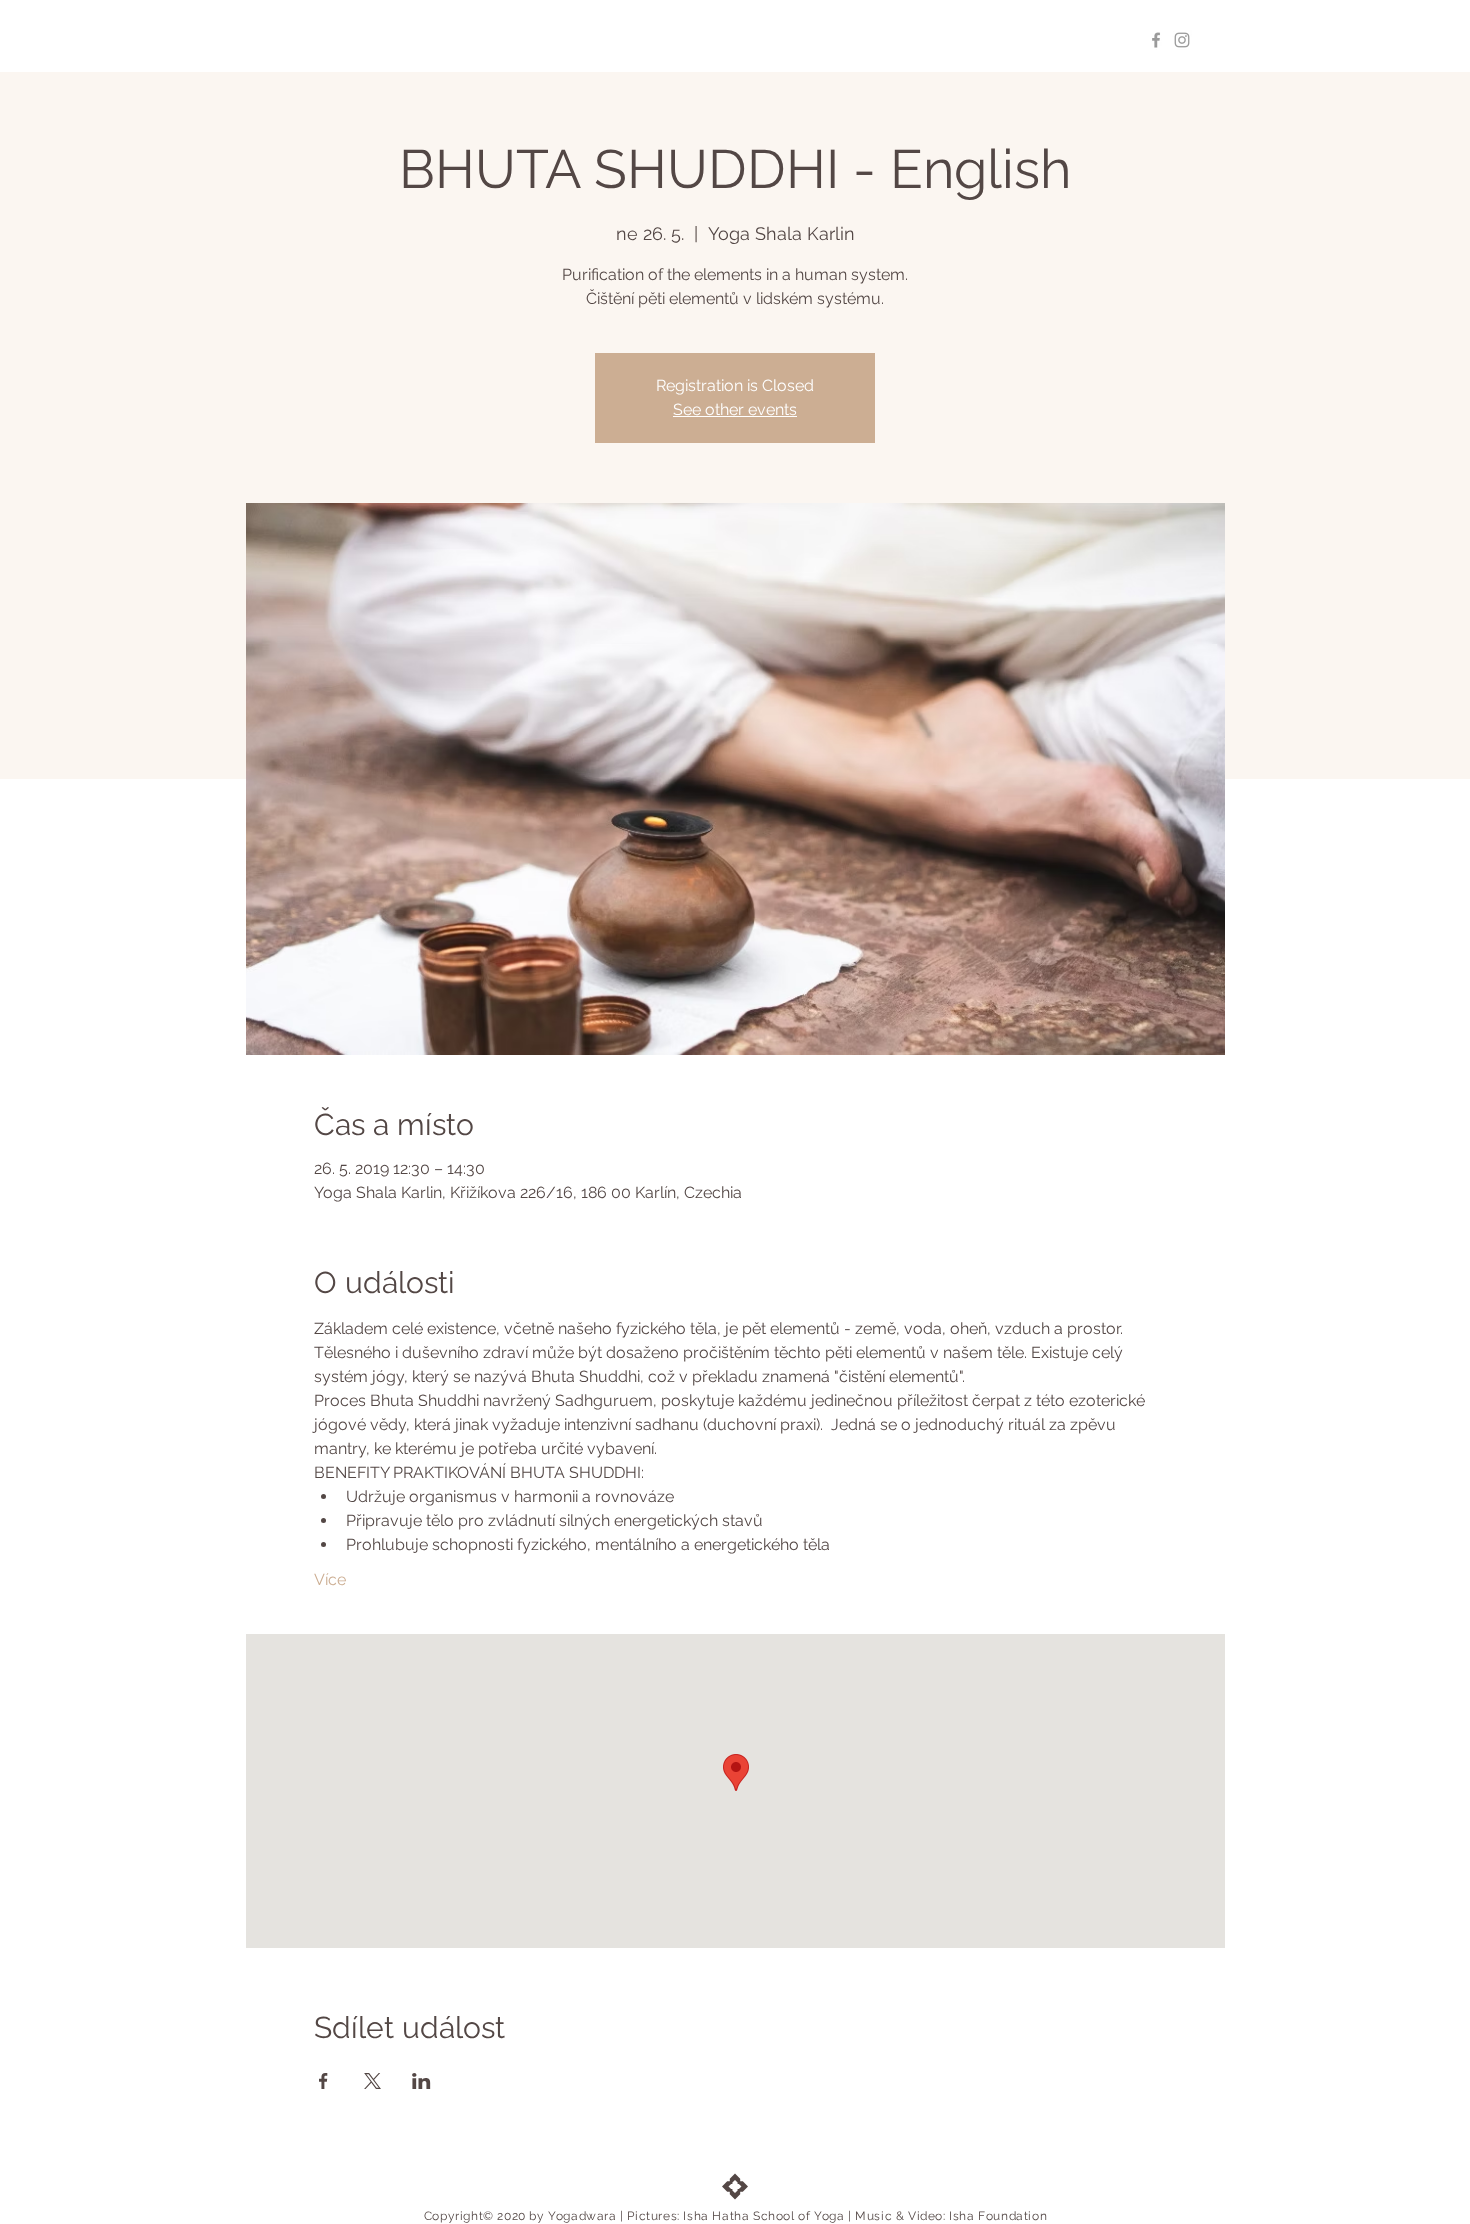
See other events (735, 409)
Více (330, 1579)
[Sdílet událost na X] (372, 2081)
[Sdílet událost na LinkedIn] (421, 2081)
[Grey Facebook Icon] (1156, 40)
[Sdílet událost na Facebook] (323, 2081)
